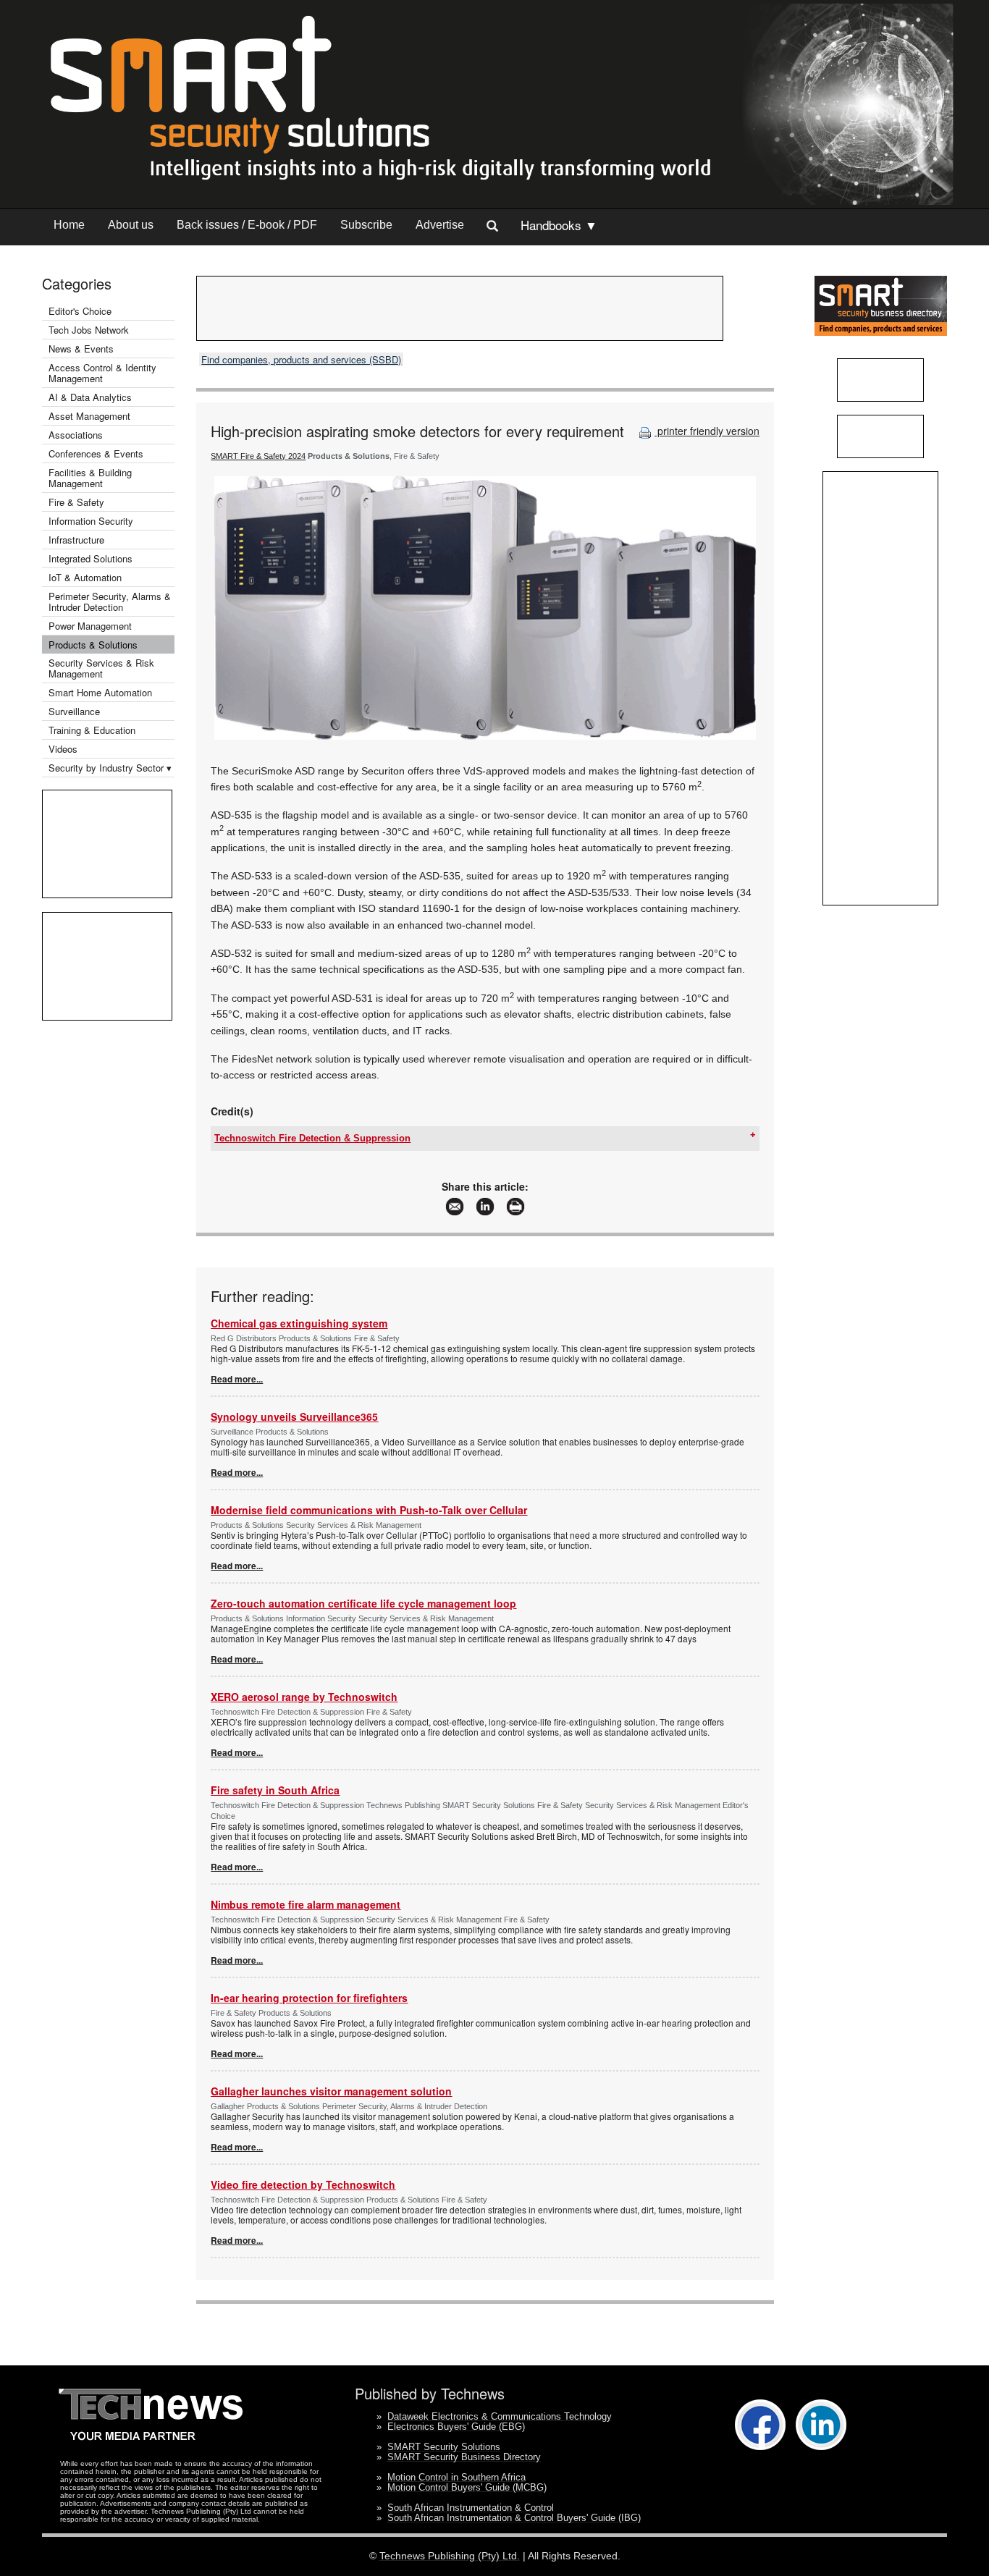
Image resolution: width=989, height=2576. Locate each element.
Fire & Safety (76, 502)
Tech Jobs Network (89, 330)
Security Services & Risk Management (101, 668)
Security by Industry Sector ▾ (110, 768)
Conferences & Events (96, 453)
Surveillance (74, 711)
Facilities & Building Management (90, 478)
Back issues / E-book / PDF (247, 225)
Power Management (90, 626)
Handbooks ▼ (559, 225)
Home (69, 225)
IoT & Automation (85, 577)
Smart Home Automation (102, 692)
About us (131, 225)
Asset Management (89, 416)
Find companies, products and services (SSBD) (301, 359)
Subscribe (366, 225)
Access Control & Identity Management (102, 373)
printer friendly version (707, 431)
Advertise (440, 225)
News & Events (81, 349)
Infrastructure (76, 540)
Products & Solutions (93, 645)
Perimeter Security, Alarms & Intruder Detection (110, 601)
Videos (63, 749)
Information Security (91, 521)
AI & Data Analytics (90, 397)
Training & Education (92, 730)
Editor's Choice (80, 311)
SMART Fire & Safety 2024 (258, 456)
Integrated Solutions (91, 558)
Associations (76, 435)
